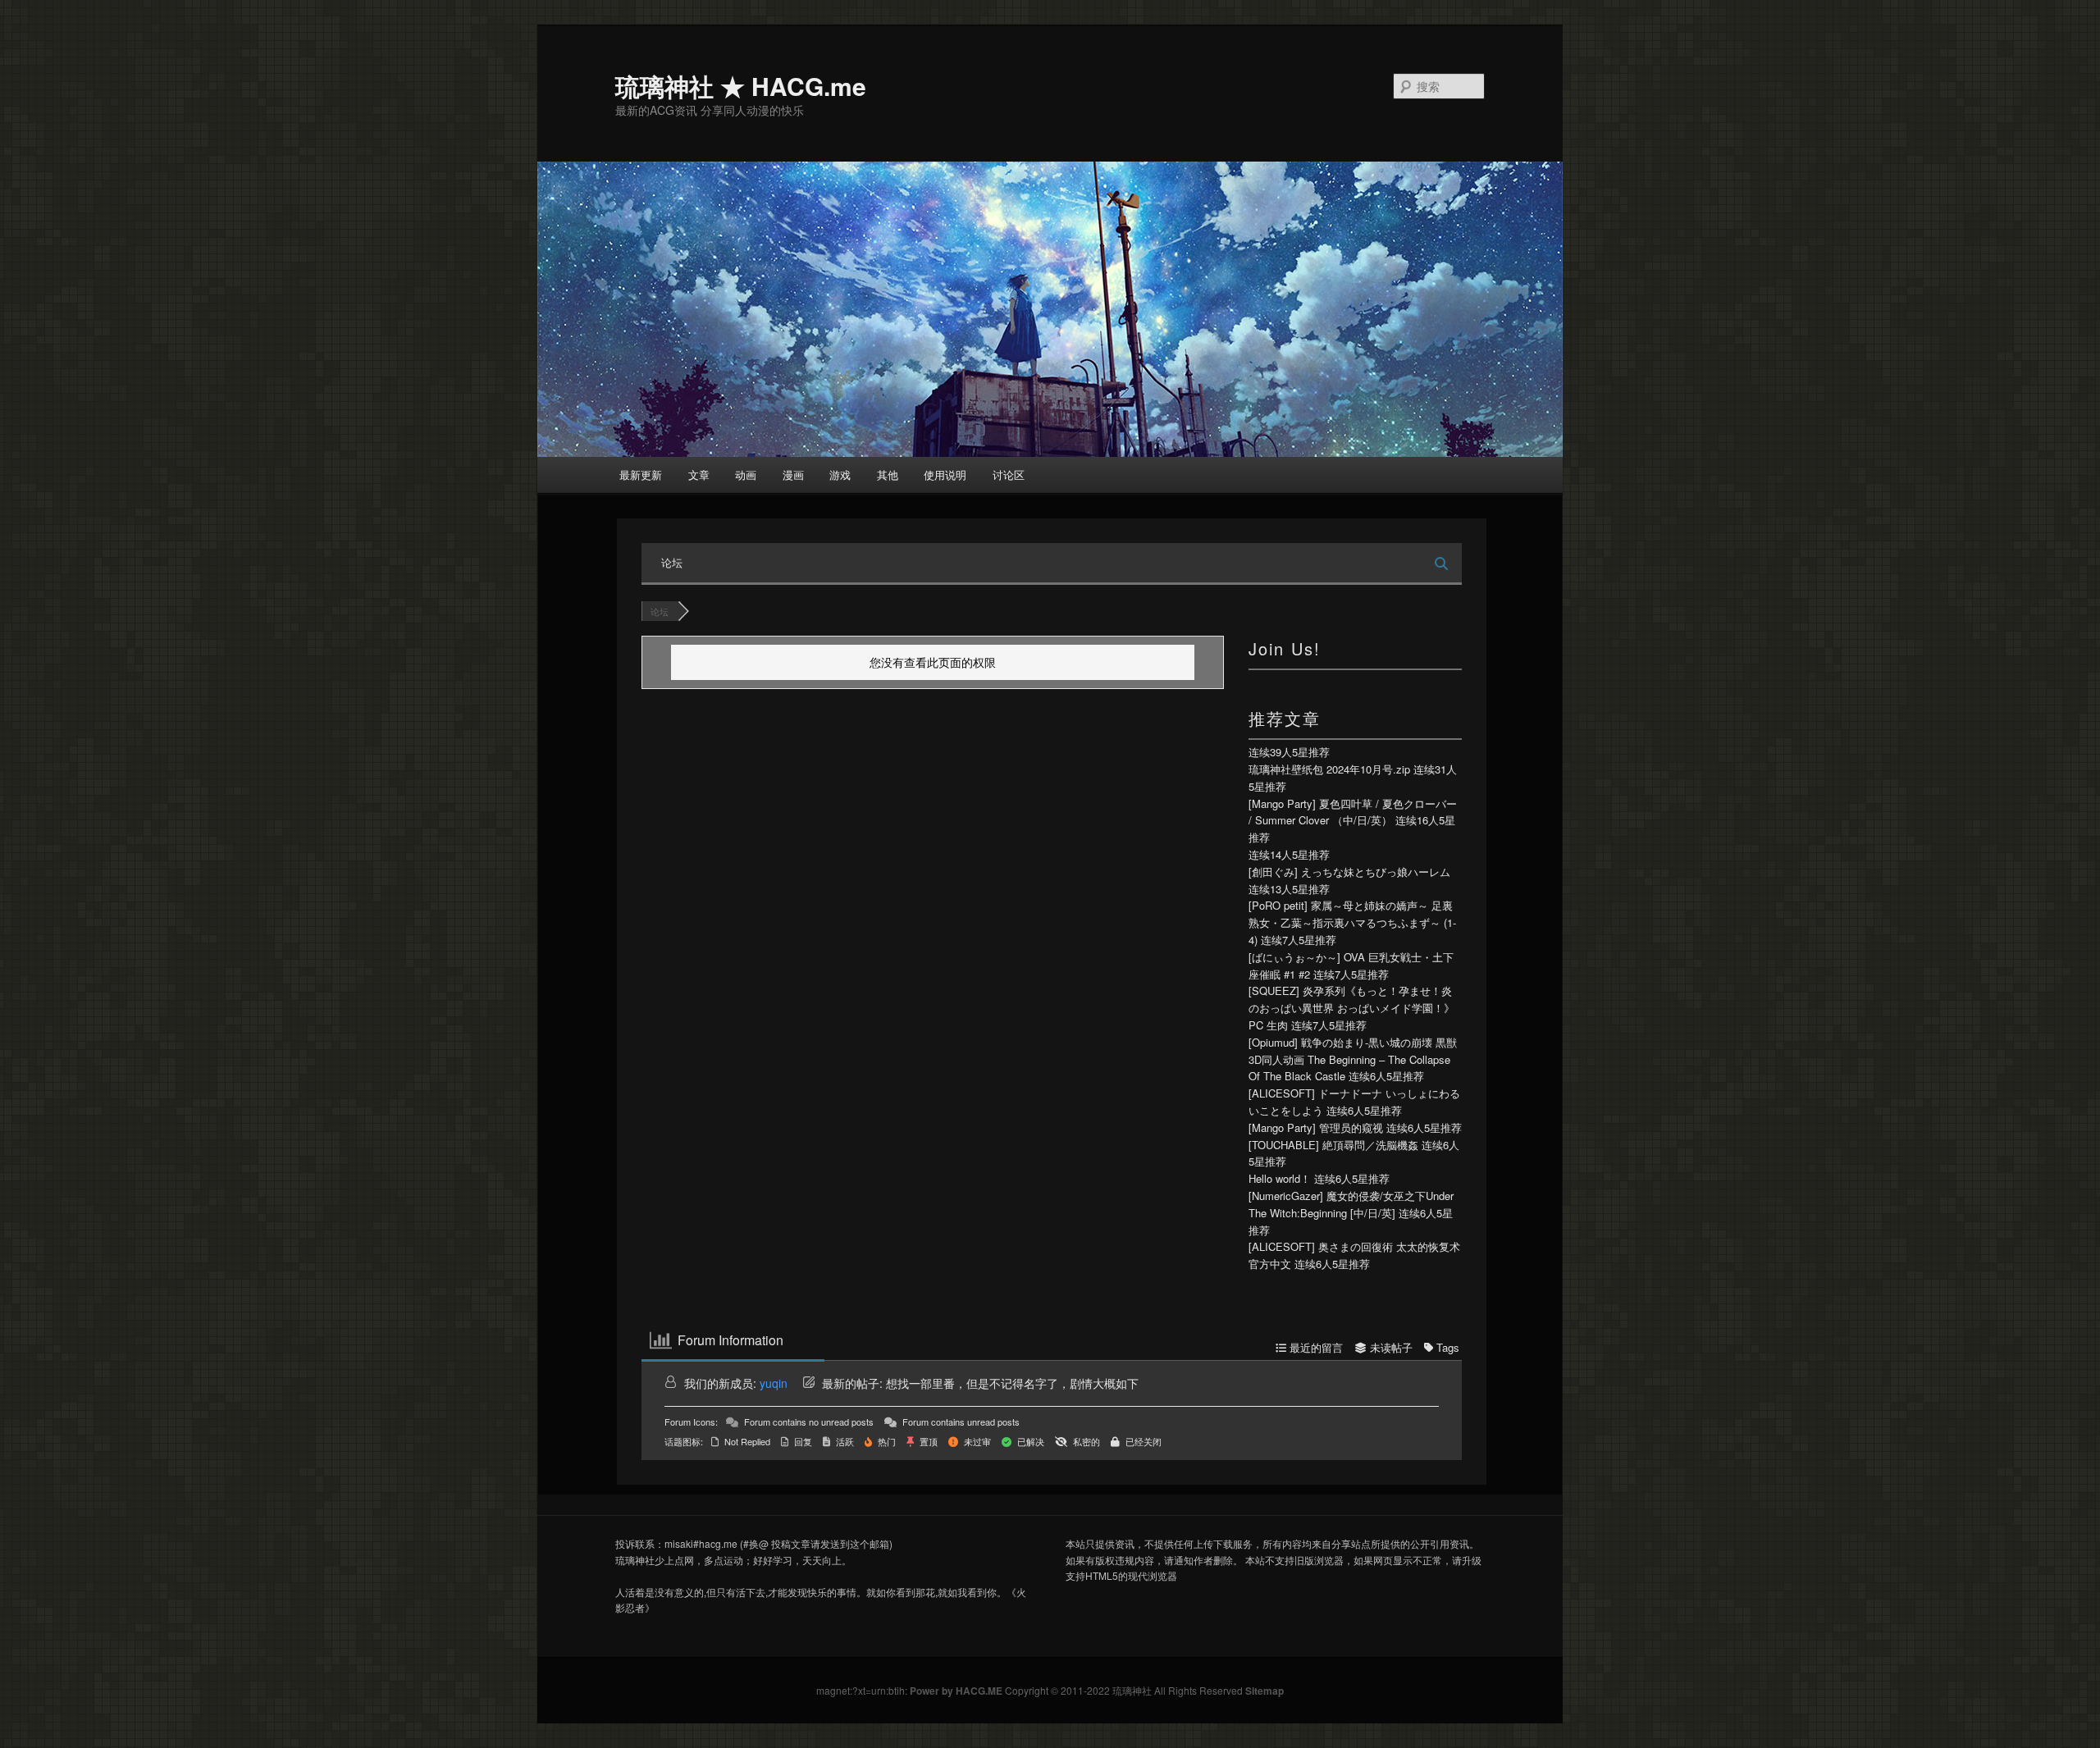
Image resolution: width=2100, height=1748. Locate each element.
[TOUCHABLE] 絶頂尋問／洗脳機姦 (1333, 1145)
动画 (746, 475)
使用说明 (945, 475)
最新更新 (641, 475)
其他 (888, 475)
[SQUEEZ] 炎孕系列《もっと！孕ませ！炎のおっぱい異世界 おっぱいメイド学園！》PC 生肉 (1351, 1008)
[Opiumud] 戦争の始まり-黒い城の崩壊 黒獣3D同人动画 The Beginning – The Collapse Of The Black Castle (1353, 1059)
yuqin (774, 1383)
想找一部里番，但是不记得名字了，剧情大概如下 (1012, 1383)
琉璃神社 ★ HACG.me (741, 86)
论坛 (672, 562)
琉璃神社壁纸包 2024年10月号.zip (1329, 769)
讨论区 (1009, 475)
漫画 (793, 475)
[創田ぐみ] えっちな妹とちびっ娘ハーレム (1349, 872)
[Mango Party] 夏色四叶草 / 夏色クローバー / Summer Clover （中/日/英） (1353, 812)
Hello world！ (1280, 1178)
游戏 (840, 475)
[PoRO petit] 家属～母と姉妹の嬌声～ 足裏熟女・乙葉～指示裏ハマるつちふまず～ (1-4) (1352, 922)
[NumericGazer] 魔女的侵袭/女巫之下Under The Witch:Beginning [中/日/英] (1351, 1204)
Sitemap (1265, 1691)
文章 (699, 475)
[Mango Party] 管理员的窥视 (1316, 1127)
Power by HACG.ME (957, 1691)
